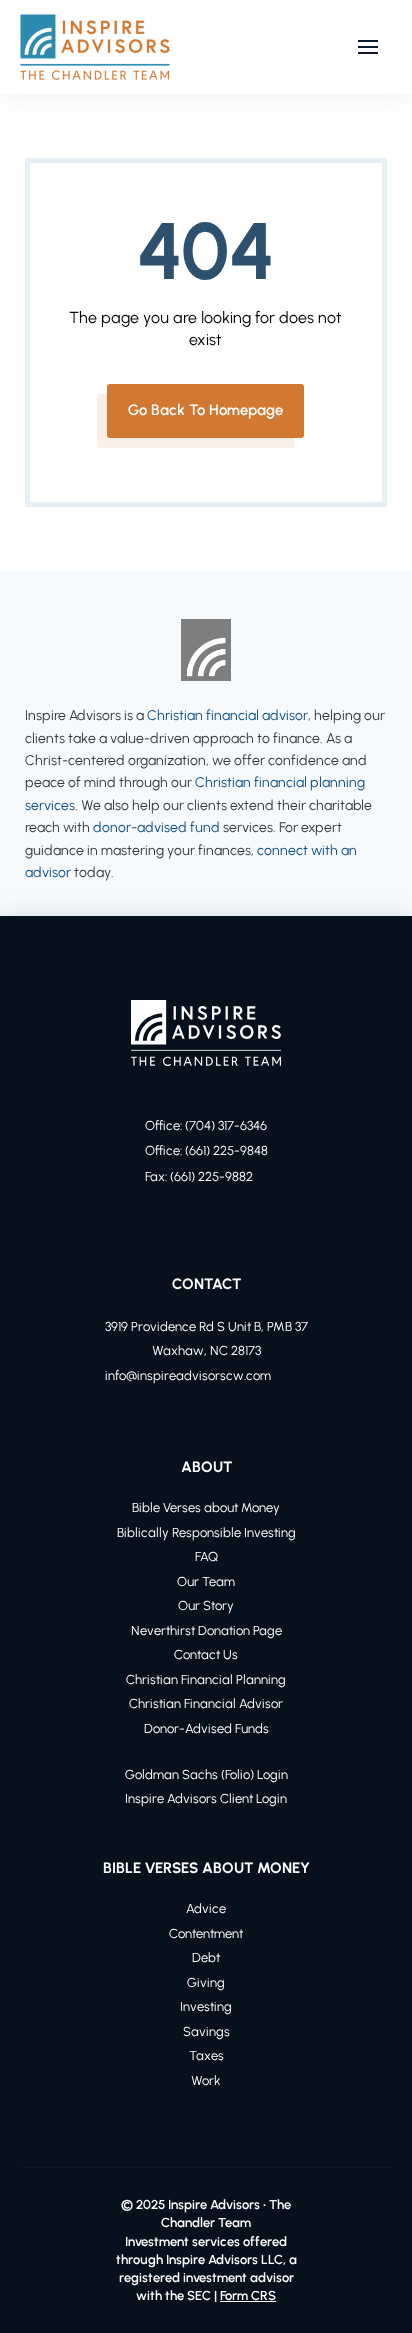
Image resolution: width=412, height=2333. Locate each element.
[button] (368, 47)
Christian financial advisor (227, 715)
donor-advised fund (156, 827)
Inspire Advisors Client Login (206, 1798)
